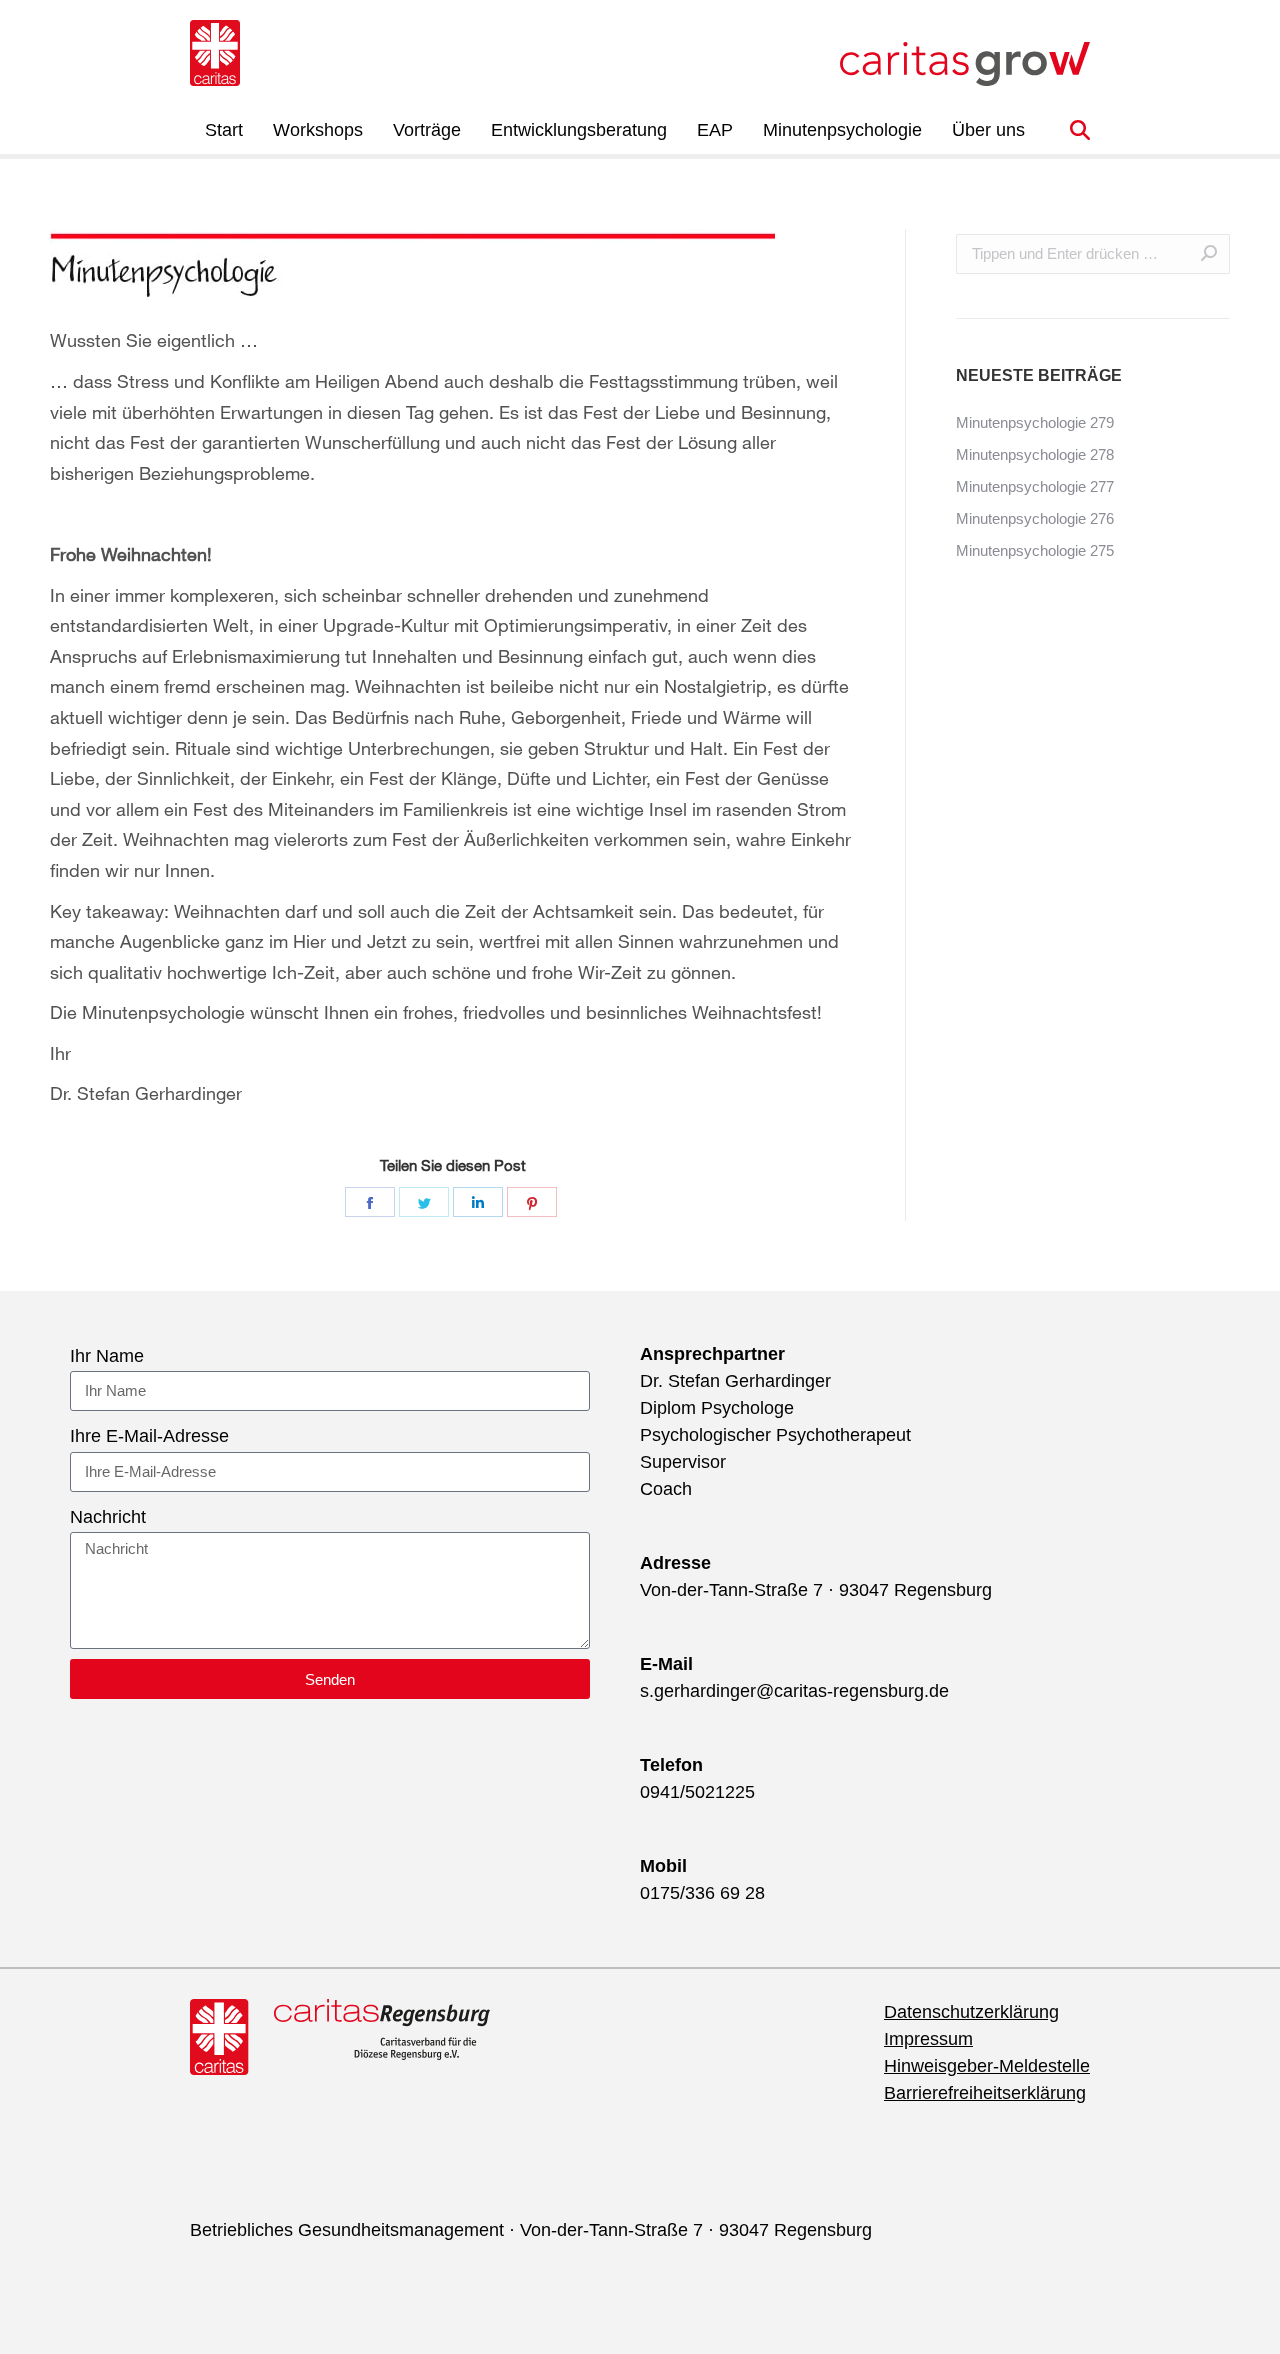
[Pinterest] (532, 1202)
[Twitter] (424, 1202)
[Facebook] (370, 1202)
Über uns (988, 130)
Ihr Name (107, 1356)
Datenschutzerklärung (971, 2012)
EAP (715, 130)
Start (224, 130)
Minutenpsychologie (842, 130)
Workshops (318, 130)
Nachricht (108, 1517)
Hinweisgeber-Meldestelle (987, 2066)
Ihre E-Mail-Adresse (149, 1436)
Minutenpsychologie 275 (1035, 550)
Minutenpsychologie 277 (1035, 486)
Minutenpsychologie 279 (1035, 422)
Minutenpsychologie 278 (1035, 454)
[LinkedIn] (478, 1202)
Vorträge (427, 130)
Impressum (928, 2039)
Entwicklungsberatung (579, 130)
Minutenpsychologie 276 (1035, 518)
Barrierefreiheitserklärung (985, 2093)
